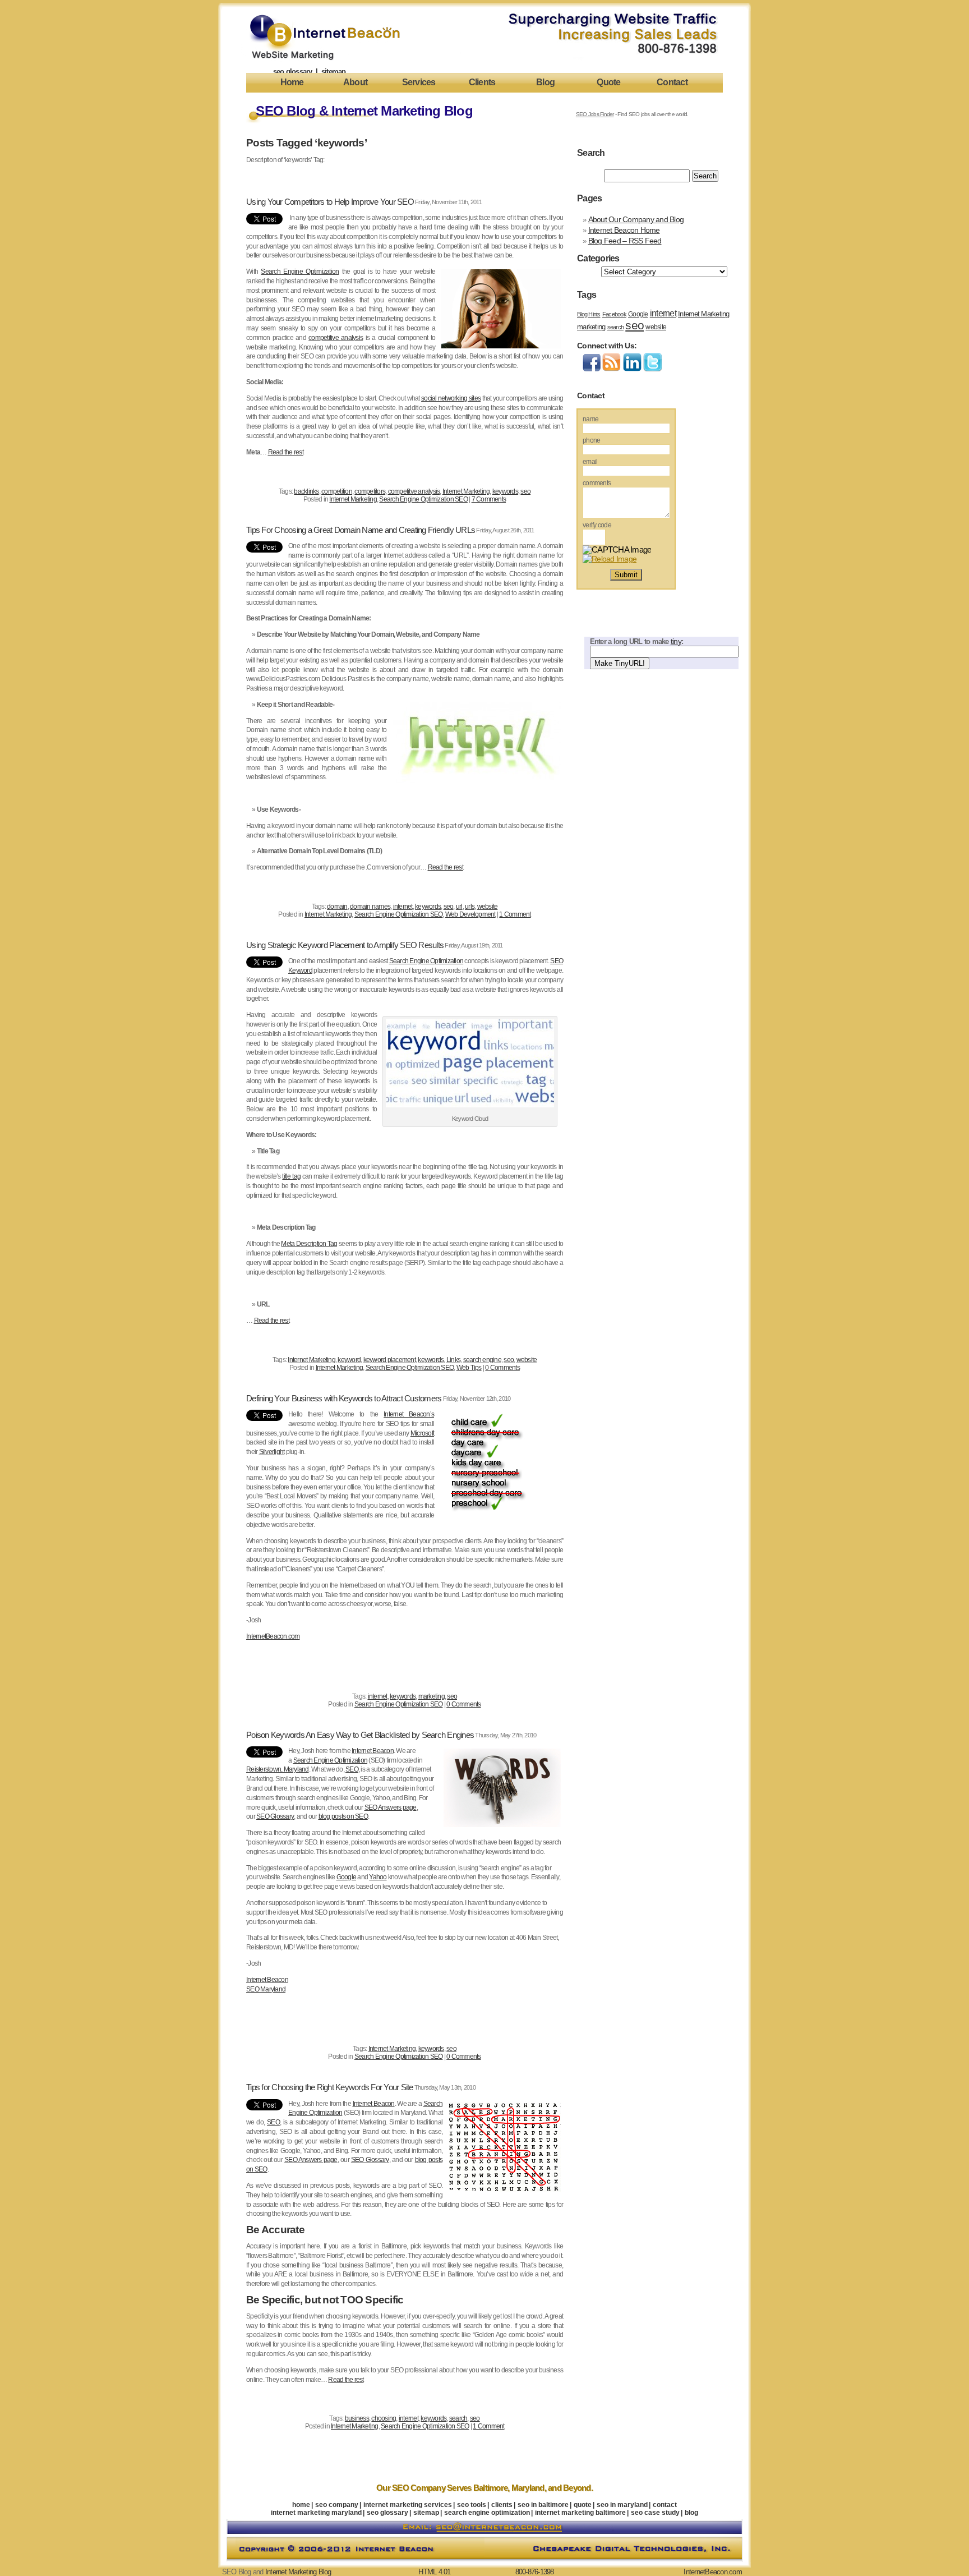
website (488, 907)
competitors (370, 491)
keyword (349, 1360)
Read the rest (286, 452)
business (357, 2418)
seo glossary (293, 72)
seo (525, 491)
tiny (676, 641)
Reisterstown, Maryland (278, 1769)
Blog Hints (589, 314)
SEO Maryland (266, 1989)
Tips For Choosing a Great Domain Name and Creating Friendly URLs (361, 530)
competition (337, 491)
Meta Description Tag (309, 1244)
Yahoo (378, 1877)
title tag (291, 1176)
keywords (505, 491)
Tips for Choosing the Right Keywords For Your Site (330, 2087)
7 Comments (489, 499)
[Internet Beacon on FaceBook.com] (592, 369)
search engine (482, 1360)
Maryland (528, 2488)
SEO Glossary (275, 1816)
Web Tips (469, 1368)
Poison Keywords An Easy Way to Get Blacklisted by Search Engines (360, 1735)
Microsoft (422, 1433)
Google (347, 1877)
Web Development (470, 914)
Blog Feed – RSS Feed (625, 241)
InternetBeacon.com (273, 1636)
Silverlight (272, 1452)
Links (453, 1360)
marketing (432, 1696)
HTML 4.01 (434, 2572)
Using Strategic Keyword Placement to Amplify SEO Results (345, 945)
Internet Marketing (466, 491)
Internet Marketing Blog (298, 2572)
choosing (384, 2418)
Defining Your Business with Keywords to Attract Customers (344, 1399)
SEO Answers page (391, 1807)
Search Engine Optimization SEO (423, 499)
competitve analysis (414, 491)
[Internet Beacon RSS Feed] (612, 369)
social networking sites (451, 398)
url (459, 907)
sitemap (334, 72)
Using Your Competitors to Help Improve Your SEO (330, 202)
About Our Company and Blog (636, 219)
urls (470, 907)
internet (403, 907)
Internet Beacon (373, 1751)
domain (337, 907)
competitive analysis (336, 338)
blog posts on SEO (343, 1816)
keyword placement (389, 1360)
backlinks (306, 491)
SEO (352, 1769)
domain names (370, 907)
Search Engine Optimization (300, 272)
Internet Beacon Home (624, 230)
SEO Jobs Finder (595, 114)
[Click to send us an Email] (484, 2532)
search (458, 2418)
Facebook (614, 314)
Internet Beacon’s (409, 1414)
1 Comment (515, 914)
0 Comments (502, 1368)
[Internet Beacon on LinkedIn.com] (632, 369)
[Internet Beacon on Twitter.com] (652, 369)
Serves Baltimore (477, 2488)
